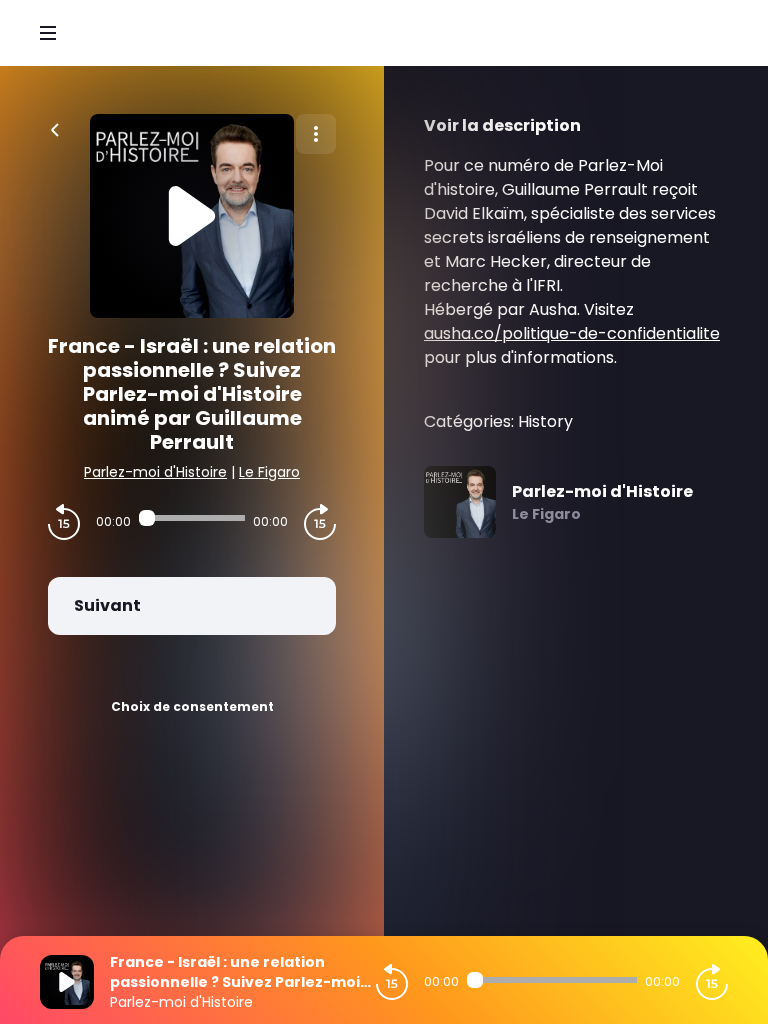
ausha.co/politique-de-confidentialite (572, 333)
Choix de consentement (192, 706)
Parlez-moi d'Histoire (155, 472)
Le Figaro (269, 472)
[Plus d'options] (316, 134)
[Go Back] (55, 128)
